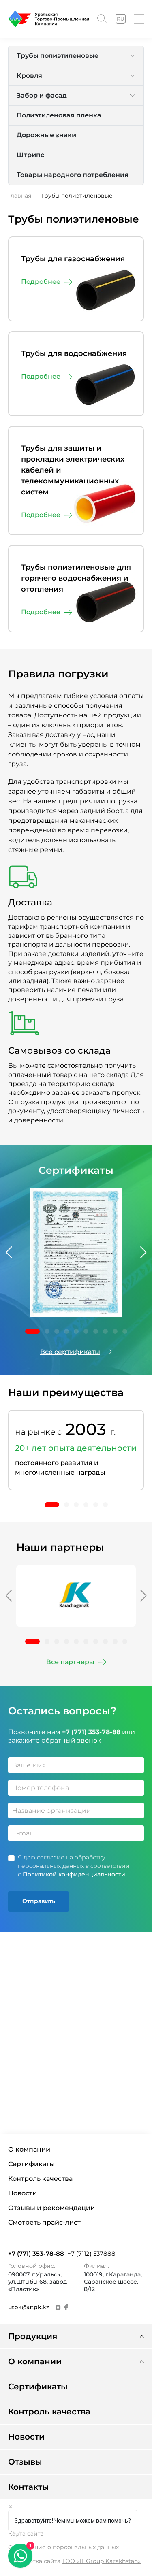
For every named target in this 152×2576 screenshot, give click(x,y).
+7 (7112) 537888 (91, 2253)
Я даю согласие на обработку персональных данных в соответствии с (74, 1866)
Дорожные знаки (46, 135)
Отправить (39, 1901)
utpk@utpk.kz (29, 2307)
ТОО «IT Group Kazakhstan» (101, 2561)
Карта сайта (26, 2533)
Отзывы (25, 2462)
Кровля (29, 76)
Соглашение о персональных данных (63, 2547)
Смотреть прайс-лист (44, 2223)
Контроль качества (40, 2179)
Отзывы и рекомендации (51, 2208)
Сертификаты (31, 2164)
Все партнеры (70, 1662)
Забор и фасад (42, 95)
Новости (22, 2193)
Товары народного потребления (73, 175)
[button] (9, 1252)
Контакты (29, 2487)
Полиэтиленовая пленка (59, 115)
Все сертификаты (70, 1352)
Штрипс (30, 155)
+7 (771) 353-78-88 (36, 2253)
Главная (20, 196)
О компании (29, 2150)
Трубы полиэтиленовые (58, 56)
